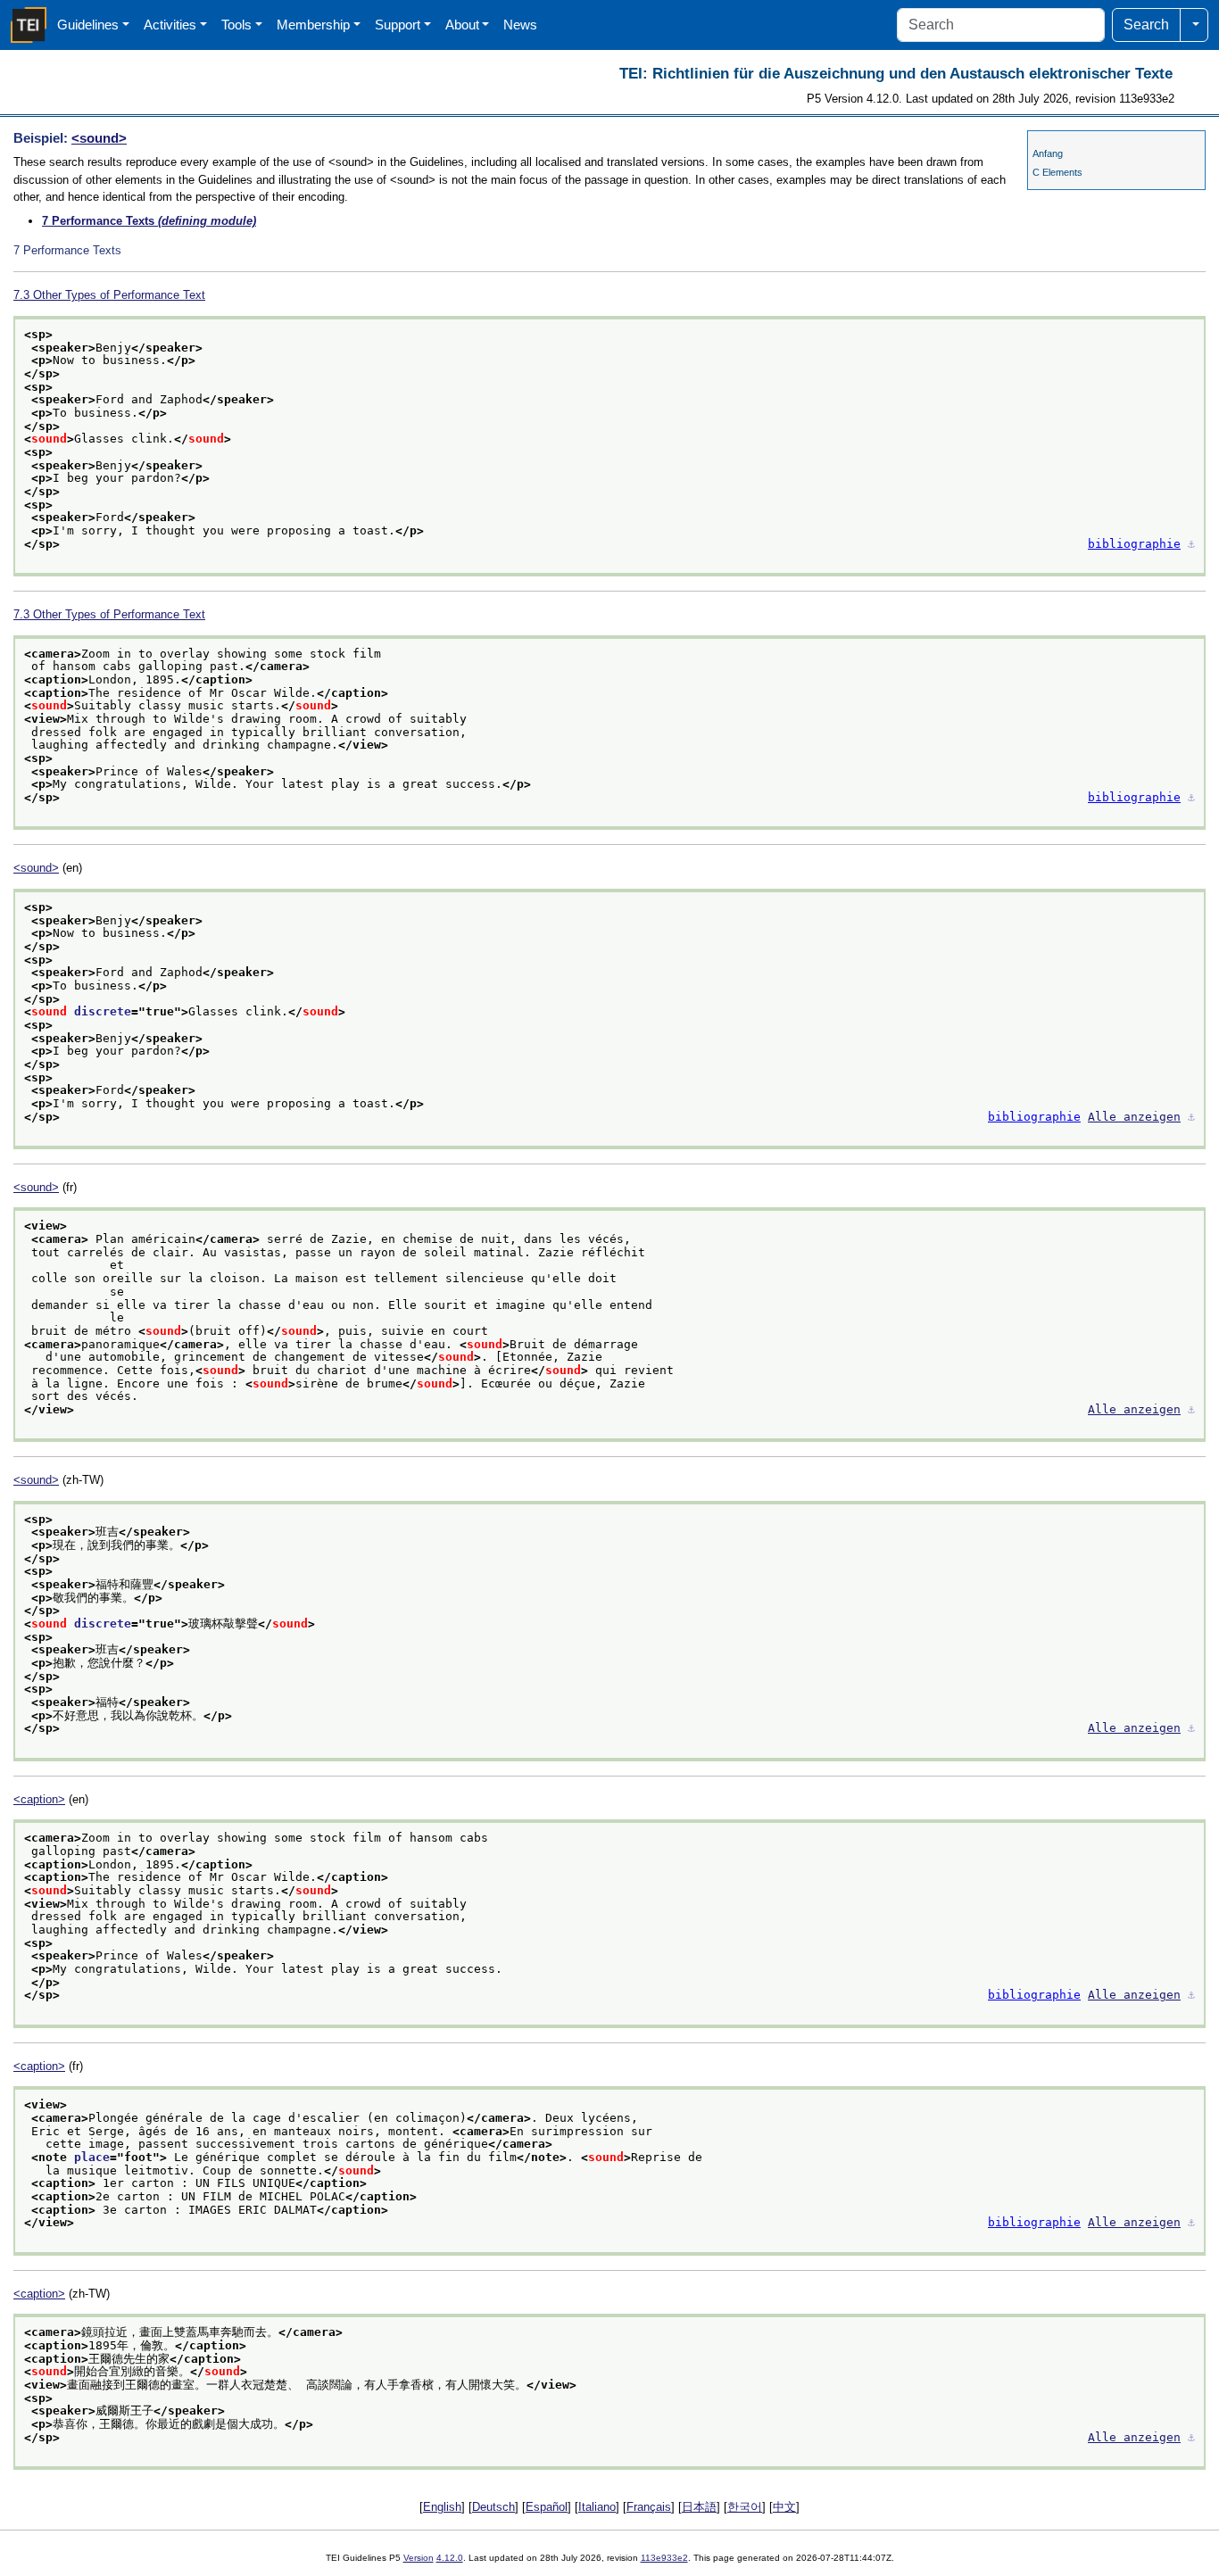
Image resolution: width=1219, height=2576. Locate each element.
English (442, 2507)
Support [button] (398, 25)
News (520, 25)
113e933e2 (664, 2558)
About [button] (462, 25)
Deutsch (493, 2507)
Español (547, 2507)
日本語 (699, 2507)
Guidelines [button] (88, 25)
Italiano (597, 2507)
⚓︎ (1191, 544)
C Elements (1057, 172)
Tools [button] (236, 25)
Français (649, 2507)
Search (1146, 25)
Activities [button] (170, 25)
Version (419, 2558)
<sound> (99, 138)
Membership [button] (313, 25)
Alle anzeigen (1134, 1117)
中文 (784, 2507)
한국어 (745, 2507)
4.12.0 (450, 2558)
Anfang (1048, 153)
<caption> (39, 1799)
